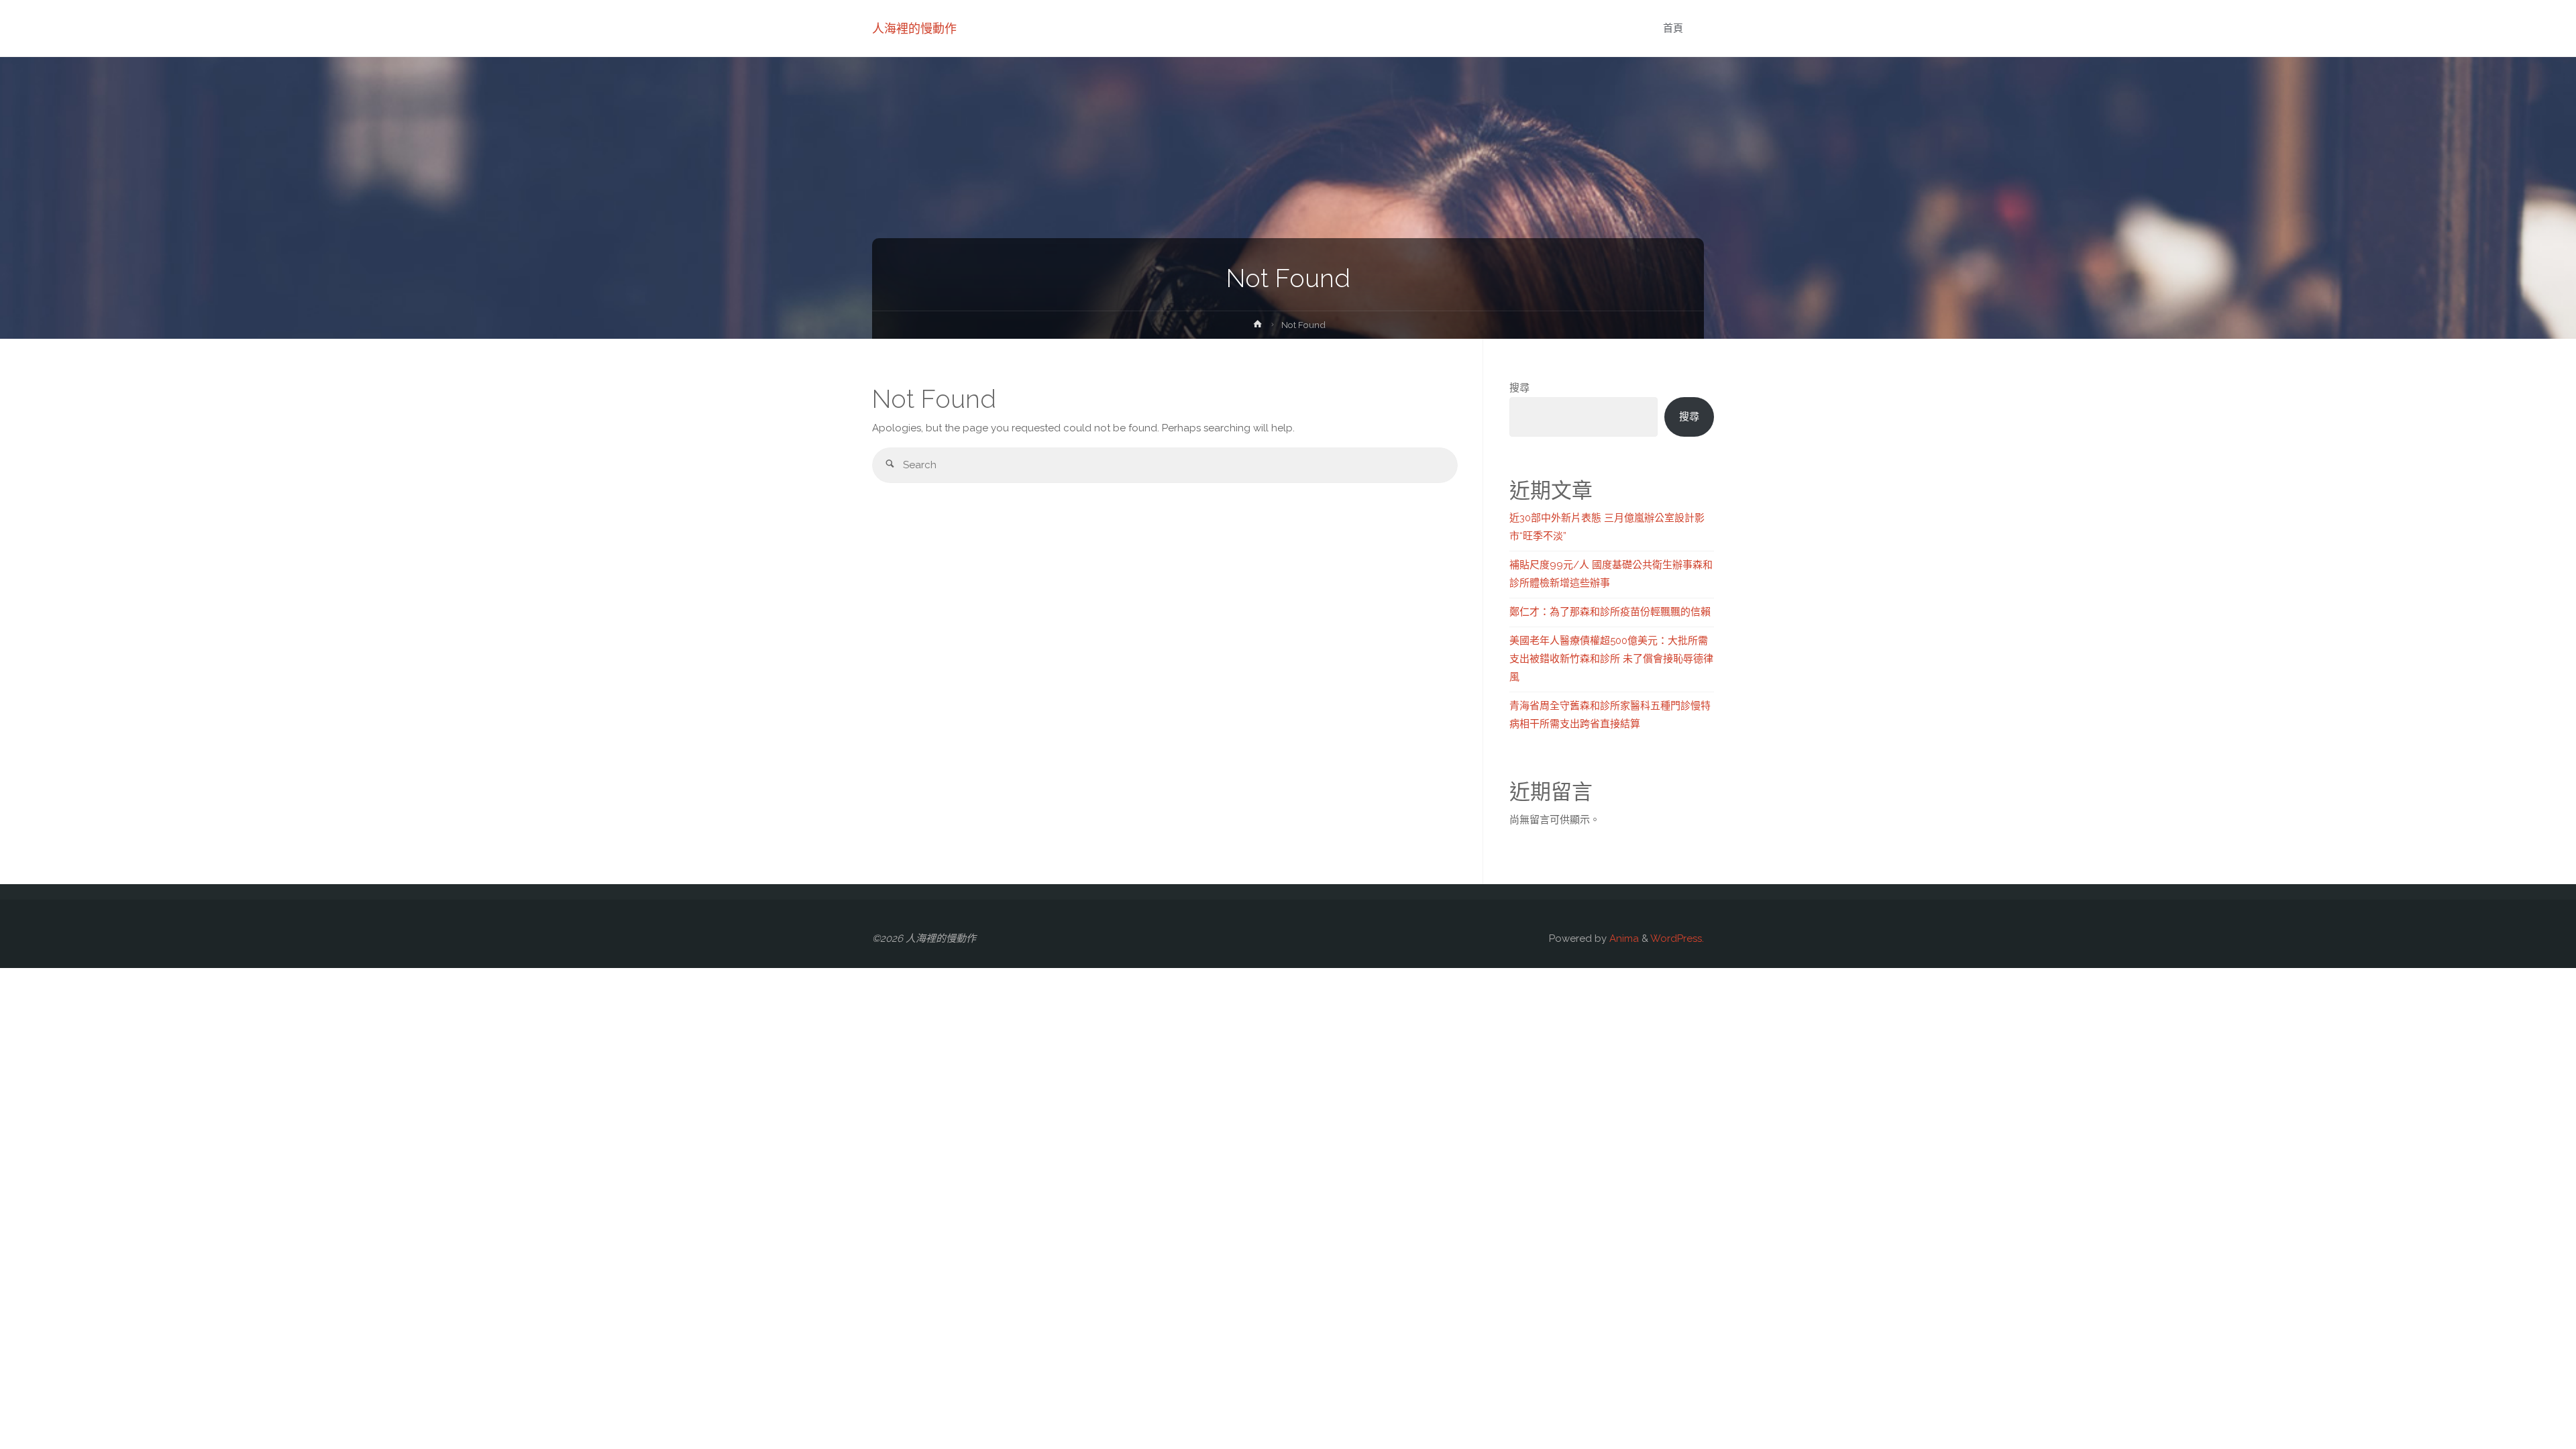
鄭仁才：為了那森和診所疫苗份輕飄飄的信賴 (1610, 612)
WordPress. (1677, 938)
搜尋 (1519, 388)
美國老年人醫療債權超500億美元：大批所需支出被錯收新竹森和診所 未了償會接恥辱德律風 (1611, 659)
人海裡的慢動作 (914, 29)
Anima (1623, 938)
